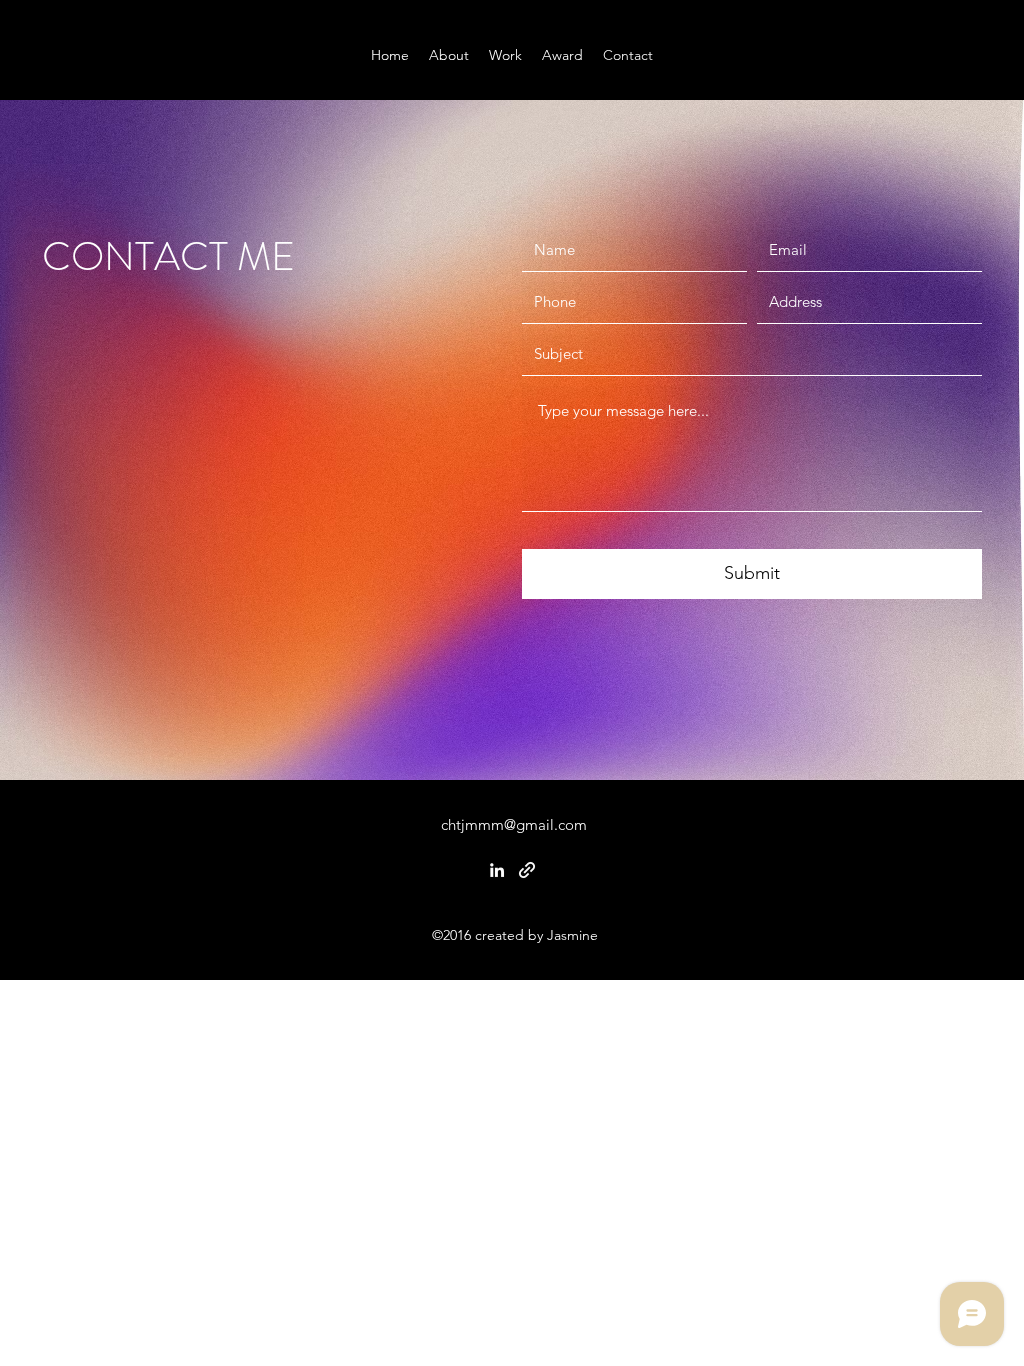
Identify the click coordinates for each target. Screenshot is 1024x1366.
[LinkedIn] (497, 870)
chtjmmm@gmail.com (514, 824)
